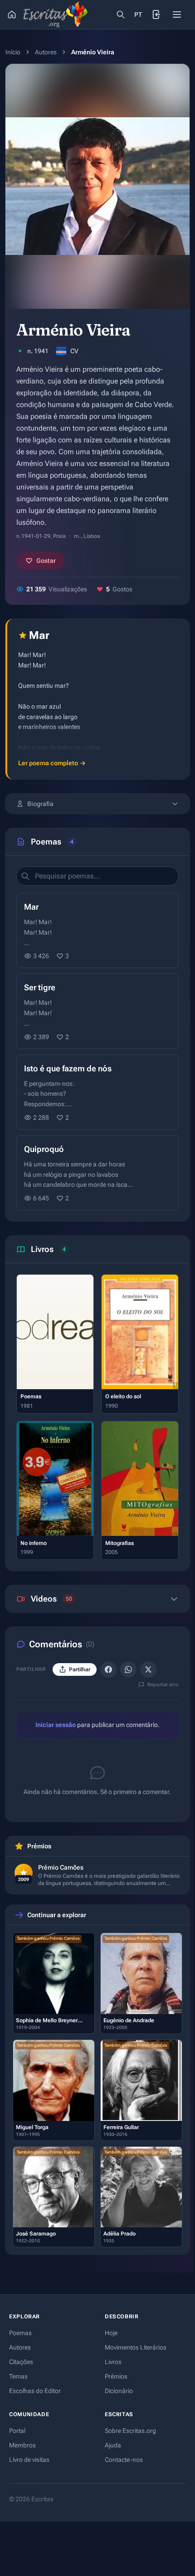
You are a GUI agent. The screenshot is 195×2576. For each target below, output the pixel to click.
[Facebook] (108, 1669)
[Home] (12, 14)
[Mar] (97, 931)
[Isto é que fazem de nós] (97, 1092)
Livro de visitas (29, 2460)
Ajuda (113, 2445)
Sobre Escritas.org (130, 2431)
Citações (21, 2362)
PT (138, 14)
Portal (17, 2431)
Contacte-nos (124, 2460)
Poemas (20, 2333)
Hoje (111, 2333)
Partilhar (80, 1669)
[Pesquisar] (121, 14)
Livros (113, 2362)
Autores (46, 52)
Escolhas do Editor (35, 2391)
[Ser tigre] (97, 1011)
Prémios (116, 2376)
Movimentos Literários (136, 2347)
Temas (18, 2376)
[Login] (157, 14)
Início (13, 52)
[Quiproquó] (97, 1173)
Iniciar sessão (56, 1725)
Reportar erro (163, 1685)
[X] (148, 1669)
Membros (22, 2445)
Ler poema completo (52, 763)
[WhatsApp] (128, 1669)
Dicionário (119, 2391)
